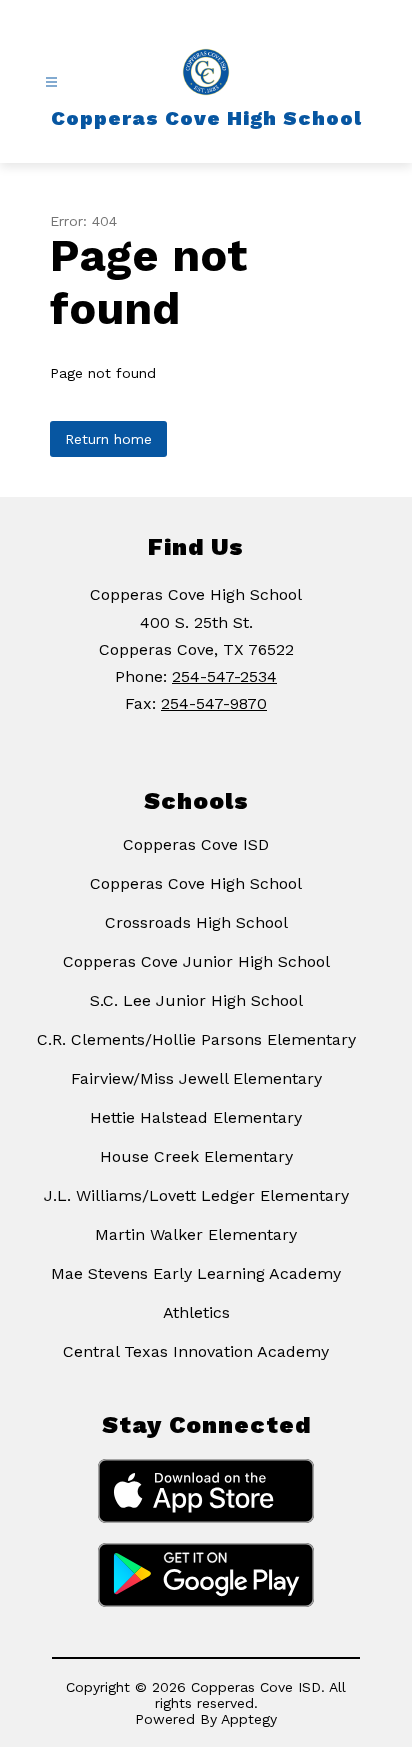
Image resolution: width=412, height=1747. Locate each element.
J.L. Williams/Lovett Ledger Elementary (196, 1195)
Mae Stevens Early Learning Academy (196, 1273)
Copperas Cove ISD (196, 844)
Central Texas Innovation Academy (196, 1351)
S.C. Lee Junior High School (196, 1000)
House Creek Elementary (196, 1156)
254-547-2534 (224, 676)
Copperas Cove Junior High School (196, 961)
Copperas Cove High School (196, 883)
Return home (108, 439)
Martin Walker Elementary (196, 1234)
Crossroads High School (196, 922)
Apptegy (249, 1719)
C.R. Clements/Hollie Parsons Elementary (196, 1039)
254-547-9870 (214, 703)
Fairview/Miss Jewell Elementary (196, 1078)
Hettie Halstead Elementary (196, 1117)
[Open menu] (51, 82)
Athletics (196, 1312)
